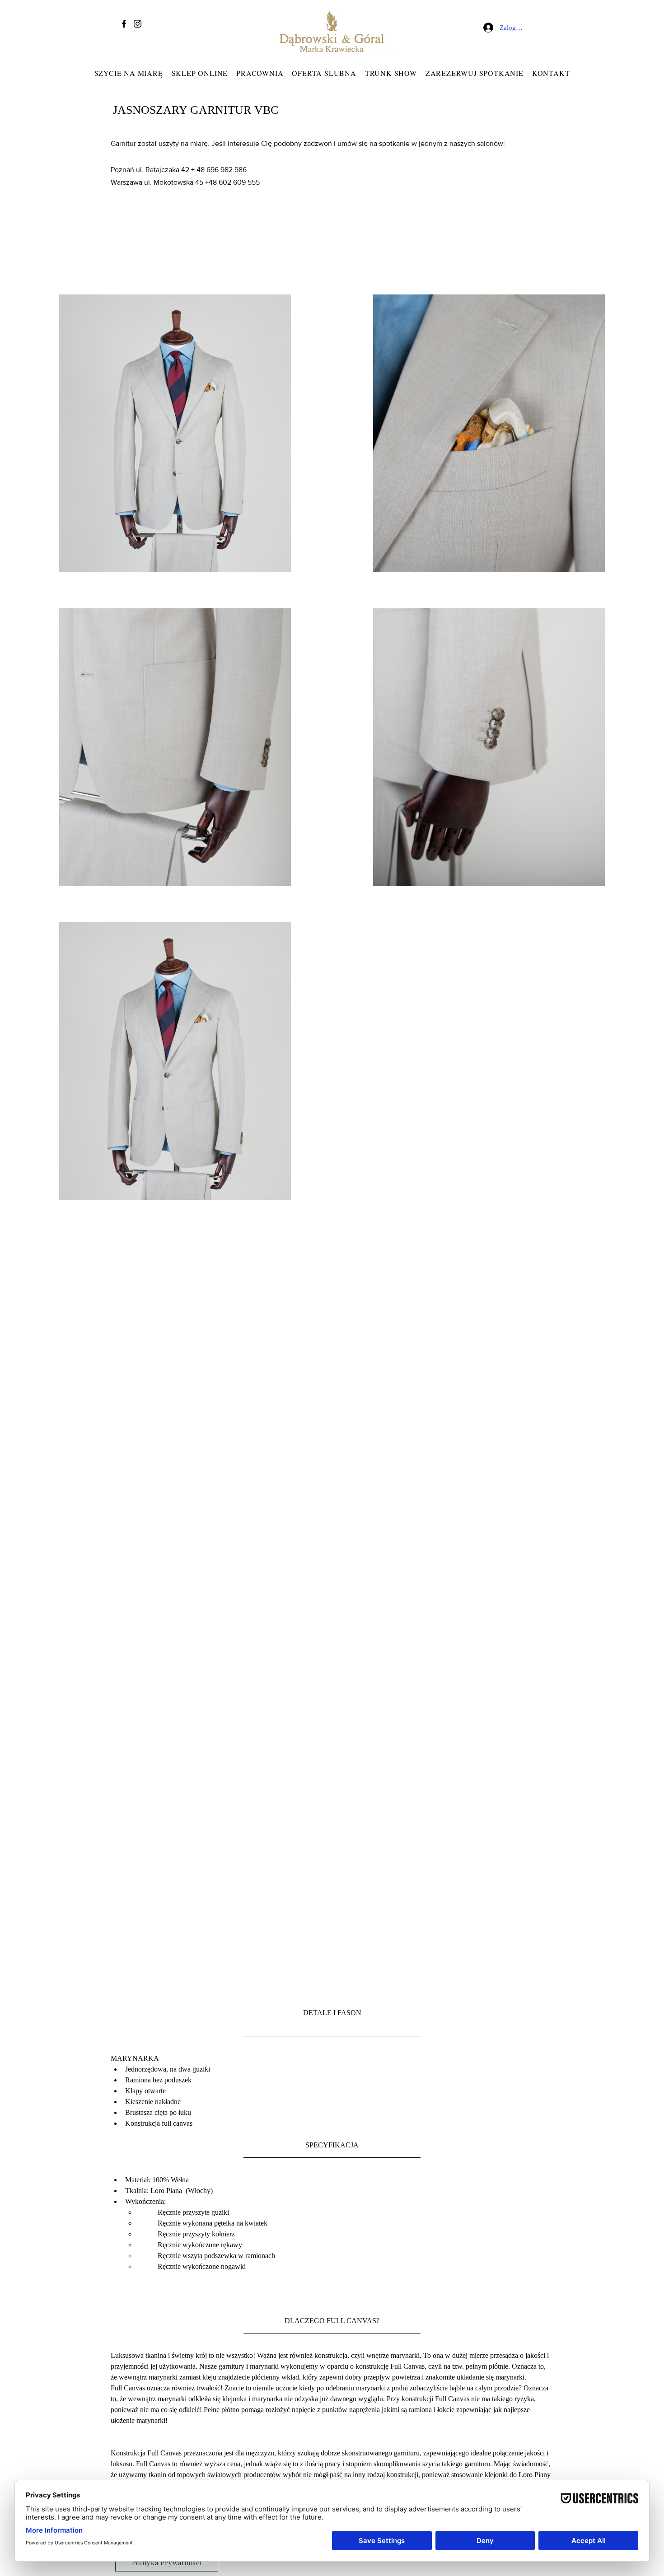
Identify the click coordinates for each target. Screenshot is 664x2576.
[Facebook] (124, 24)
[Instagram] (138, 24)
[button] (260, 73)
